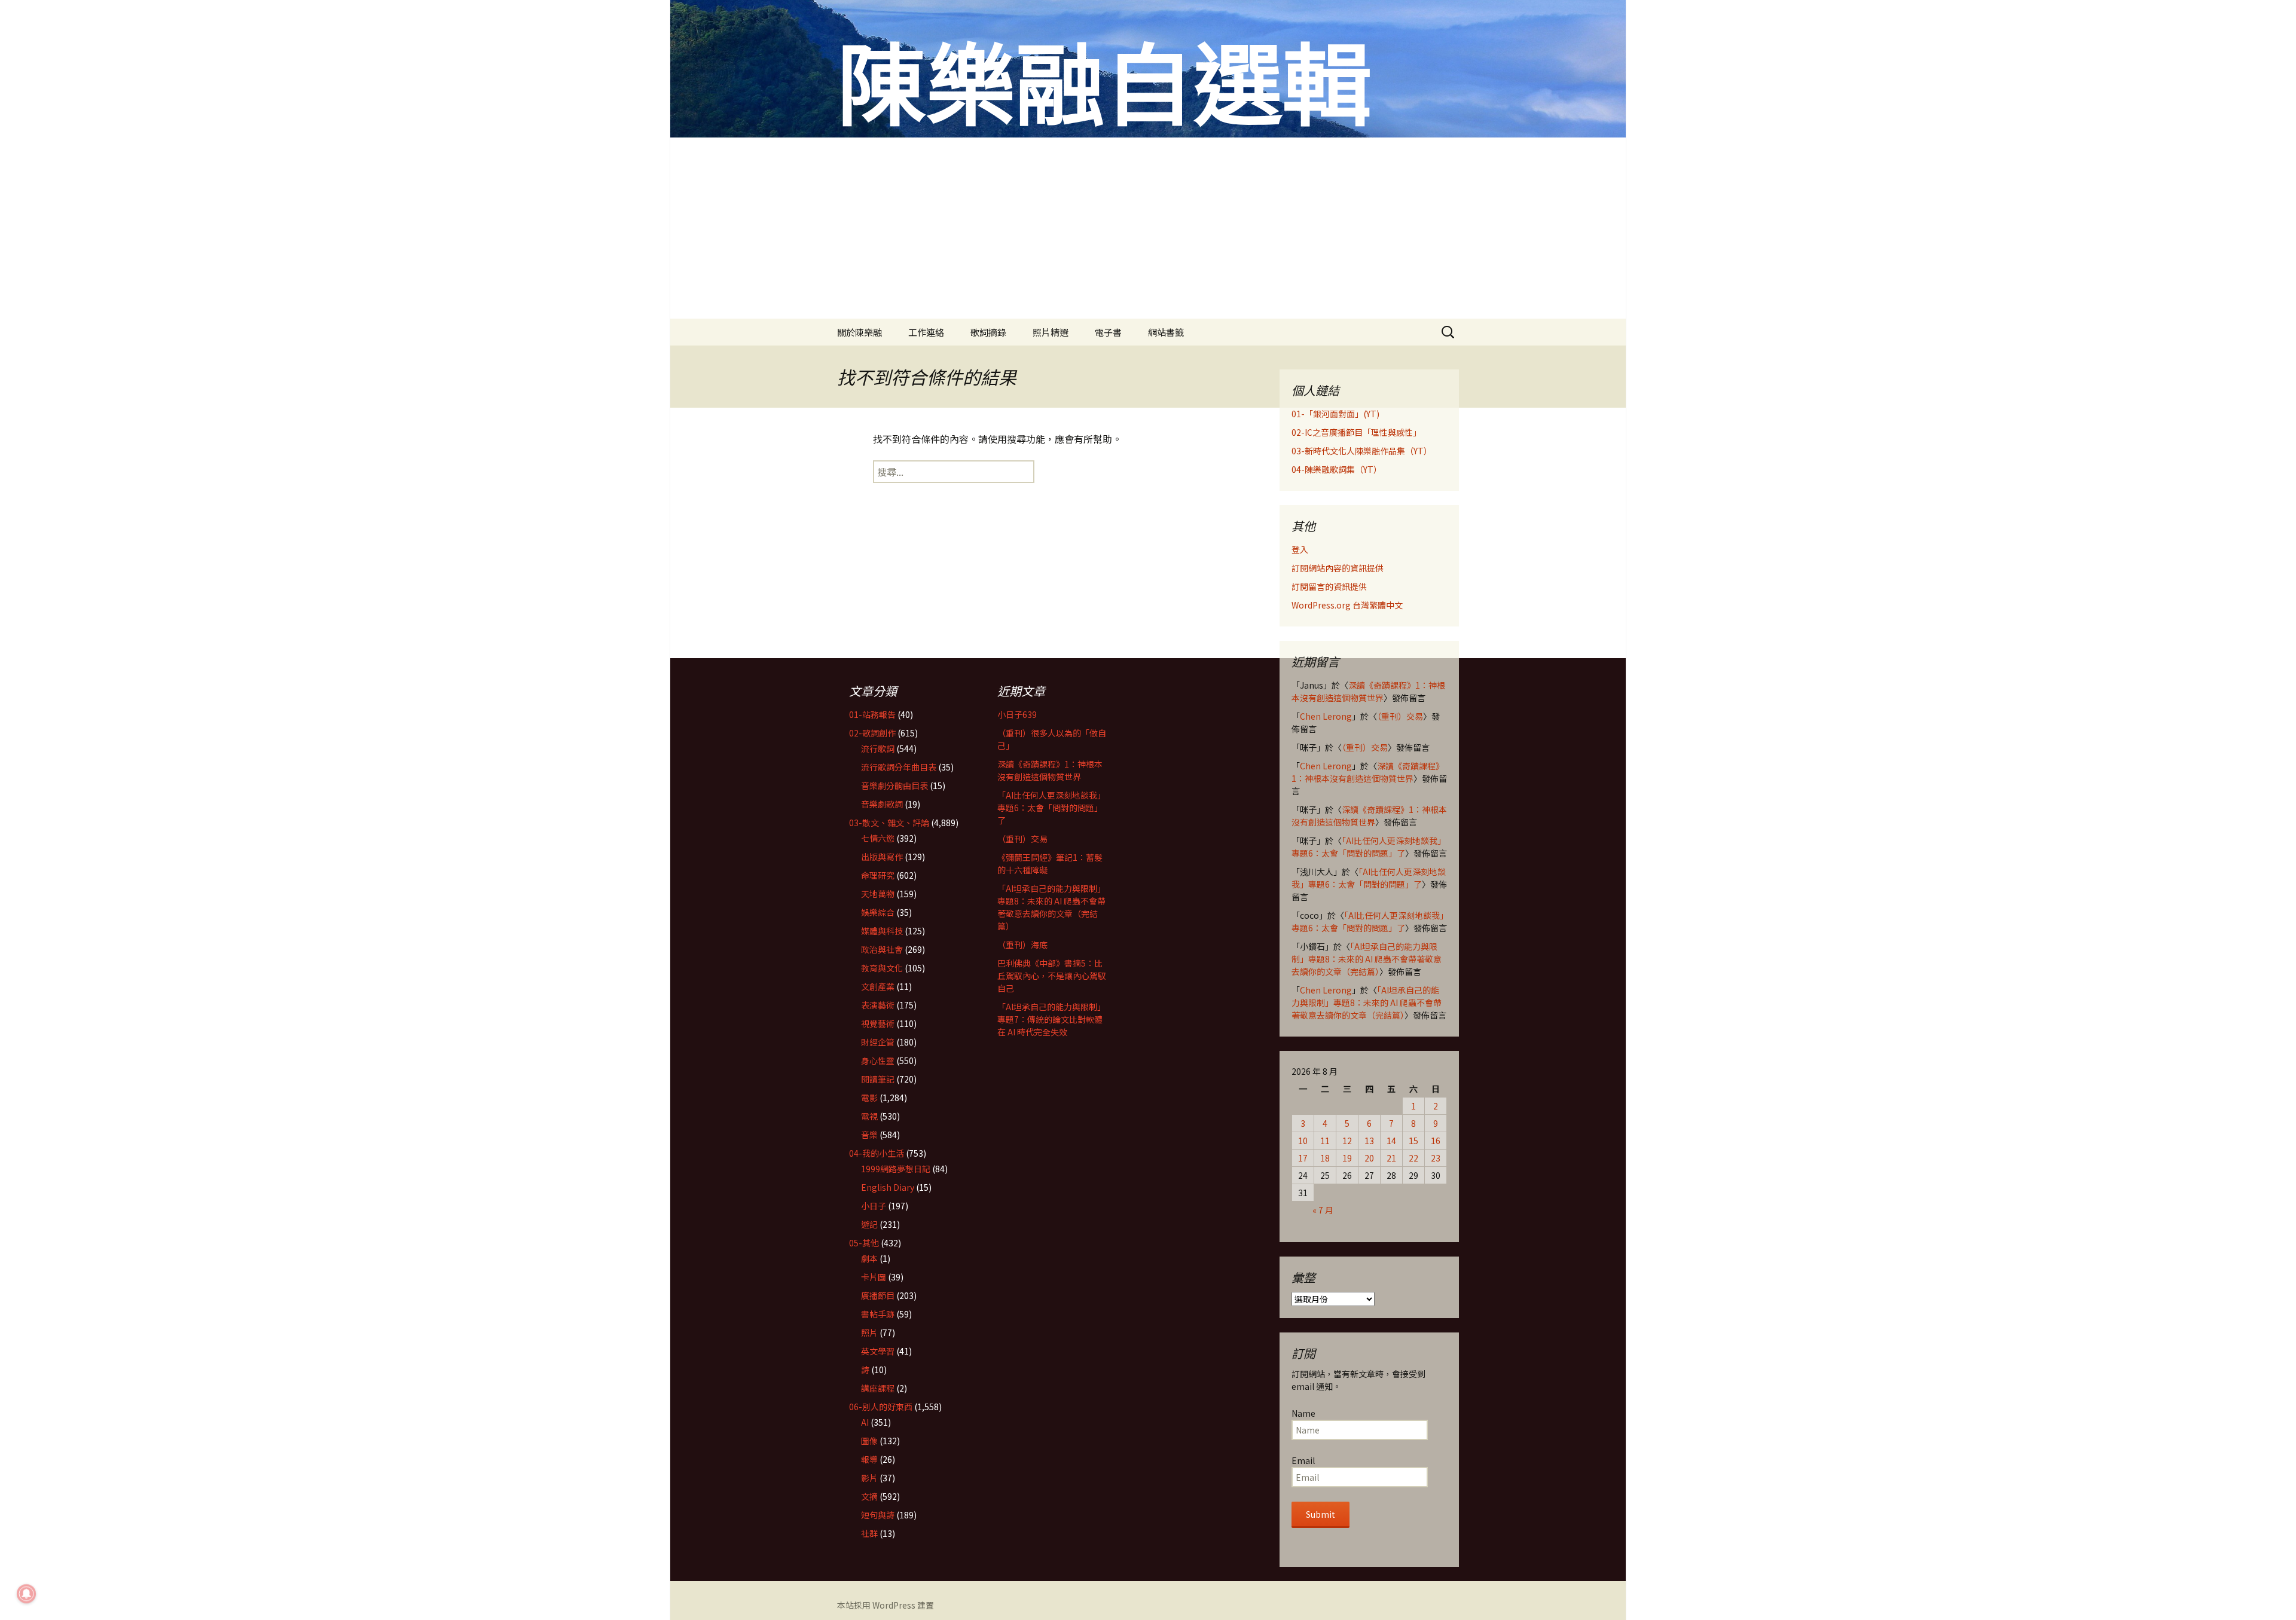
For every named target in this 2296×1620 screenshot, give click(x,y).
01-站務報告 (872, 714)
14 (1391, 1141)
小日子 (874, 1206)
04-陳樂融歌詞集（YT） (1337, 469)
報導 (869, 1459)
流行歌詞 (878, 748)
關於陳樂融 (860, 332)
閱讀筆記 (878, 1079)
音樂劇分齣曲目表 (894, 785)
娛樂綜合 (878, 912)
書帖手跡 (878, 1314)
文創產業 (878, 986)
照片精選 (1051, 332)
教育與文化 (882, 968)
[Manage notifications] (26, 1594)
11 (1325, 1141)
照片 (869, 1332)
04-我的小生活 (877, 1153)
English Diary (888, 1187)
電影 (869, 1098)
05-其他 (864, 1243)
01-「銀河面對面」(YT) (1335, 414)
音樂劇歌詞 (882, 804)
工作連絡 (926, 332)
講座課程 (878, 1388)
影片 (869, 1478)
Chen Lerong (1326, 716)
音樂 (869, 1135)
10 (1303, 1141)
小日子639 (1017, 714)
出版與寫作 (882, 857)
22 (1413, 1158)
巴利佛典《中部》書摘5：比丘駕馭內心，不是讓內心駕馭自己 (1052, 976)
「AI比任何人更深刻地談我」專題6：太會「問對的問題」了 (1369, 847)
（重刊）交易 (1400, 716)
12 (1347, 1141)
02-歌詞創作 (872, 733)
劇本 (869, 1258)
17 (1303, 1158)
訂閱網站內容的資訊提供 (1338, 568)
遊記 (869, 1224)
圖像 (869, 1441)
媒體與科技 (882, 931)
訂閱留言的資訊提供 (1329, 586)
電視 (869, 1116)
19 (1347, 1158)
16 (1436, 1141)
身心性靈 (878, 1060)
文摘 (869, 1496)
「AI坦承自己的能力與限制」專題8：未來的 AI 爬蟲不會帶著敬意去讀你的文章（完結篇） (1367, 959)
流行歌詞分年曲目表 (899, 767)
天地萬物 (878, 894)
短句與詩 (878, 1515)
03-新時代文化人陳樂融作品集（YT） (1362, 451)
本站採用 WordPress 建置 (886, 1605)
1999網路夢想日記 (896, 1169)
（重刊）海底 (1022, 945)
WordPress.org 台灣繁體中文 (1347, 605)
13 (1369, 1141)
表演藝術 (878, 1005)
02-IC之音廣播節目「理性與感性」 (1356, 432)
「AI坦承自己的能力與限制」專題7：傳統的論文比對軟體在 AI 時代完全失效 (1051, 1019)
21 (1391, 1158)
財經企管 (878, 1042)
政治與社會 (882, 949)
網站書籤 (1166, 332)
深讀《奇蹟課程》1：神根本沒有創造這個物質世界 (1368, 691)
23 (1436, 1158)
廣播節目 (878, 1295)
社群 (869, 1533)
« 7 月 (1323, 1210)
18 (1325, 1158)
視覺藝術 (878, 1023)
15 (1413, 1141)
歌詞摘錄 (988, 332)
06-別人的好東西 (881, 1407)
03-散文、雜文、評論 (889, 823)
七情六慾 (878, 838)
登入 (1300, 549)
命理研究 (878, 875)
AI (865, 1422)
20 (1369, 1158)
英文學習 (878, 1351)
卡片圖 (874, 1277)
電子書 (1108, 332)
